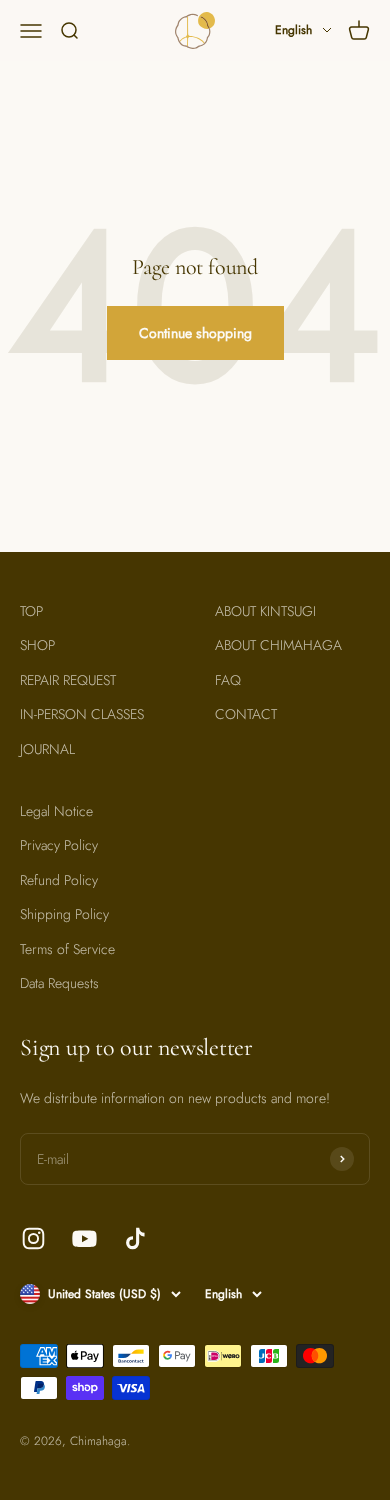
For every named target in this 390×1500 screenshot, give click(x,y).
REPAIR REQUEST (68, 680)
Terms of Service (67, 949)
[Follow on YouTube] (84, 1238)
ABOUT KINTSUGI (265, 611)
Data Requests (59, 983)
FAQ (228, 680)
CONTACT (246, 714)
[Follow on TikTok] (135, 1238)
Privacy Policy (59, 845)
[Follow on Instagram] (33, 1238)
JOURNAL (47, 749)
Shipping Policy (64, 914)
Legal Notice (56, 811)
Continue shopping (195, 333)
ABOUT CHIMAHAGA (278, 645)
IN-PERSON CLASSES (82, 714)
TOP (31, 611)
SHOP (37, 645)
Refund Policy (59, 880)
